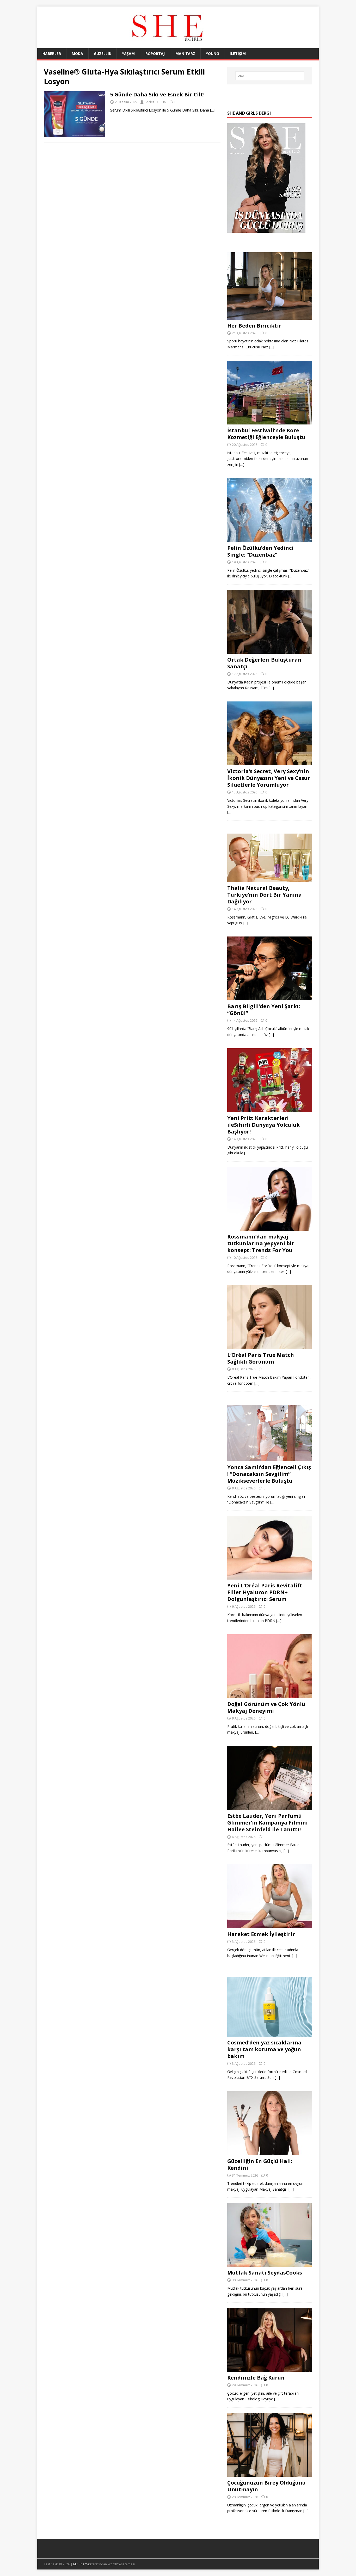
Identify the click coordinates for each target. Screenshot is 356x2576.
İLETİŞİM (238, 54)
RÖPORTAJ (155, 54)
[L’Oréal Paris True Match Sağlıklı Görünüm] (270, 1346)
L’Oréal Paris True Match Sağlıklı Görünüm (261, 1358)
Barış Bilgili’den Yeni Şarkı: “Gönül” (264, 1010)
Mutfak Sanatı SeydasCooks (265, 2273)
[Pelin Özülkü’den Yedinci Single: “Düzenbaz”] (270, 539)
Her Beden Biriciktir (254, 326)
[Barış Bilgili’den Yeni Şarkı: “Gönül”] (270, 997)
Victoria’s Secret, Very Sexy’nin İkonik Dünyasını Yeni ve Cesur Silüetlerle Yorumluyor (269, 778)
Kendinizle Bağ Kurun (256, 2378)
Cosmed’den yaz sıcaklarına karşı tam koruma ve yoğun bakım (264, 2049)
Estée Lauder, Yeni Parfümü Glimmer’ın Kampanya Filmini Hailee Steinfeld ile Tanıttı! (268, 1823)
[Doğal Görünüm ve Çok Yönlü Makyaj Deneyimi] (270, 1695)
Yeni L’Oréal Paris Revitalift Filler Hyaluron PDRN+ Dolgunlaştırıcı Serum (265, 1592)
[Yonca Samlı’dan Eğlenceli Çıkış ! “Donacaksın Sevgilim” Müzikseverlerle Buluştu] (270, 1458)
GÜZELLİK (103, 54)
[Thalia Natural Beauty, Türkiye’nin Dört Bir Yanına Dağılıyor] (270, 879)
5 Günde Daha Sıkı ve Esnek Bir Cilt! (157, 94)
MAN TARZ (185, 54)
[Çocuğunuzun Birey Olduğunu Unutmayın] (270, 2473)
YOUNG (212, 54)
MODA (77, 54)
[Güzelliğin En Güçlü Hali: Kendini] (270, 2152)
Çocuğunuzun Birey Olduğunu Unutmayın (266, 2486)
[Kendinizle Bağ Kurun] (270, 2369)
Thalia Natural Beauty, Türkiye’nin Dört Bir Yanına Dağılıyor (265, 895)
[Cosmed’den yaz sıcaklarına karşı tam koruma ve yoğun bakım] (270, 2034)
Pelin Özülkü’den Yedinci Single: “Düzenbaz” (260, 551)
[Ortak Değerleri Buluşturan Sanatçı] (270, 651)
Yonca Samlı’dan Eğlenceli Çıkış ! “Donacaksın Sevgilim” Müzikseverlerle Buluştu (269, 1474)
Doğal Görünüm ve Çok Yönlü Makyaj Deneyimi (266, 1707)
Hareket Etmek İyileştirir (261, 1934)
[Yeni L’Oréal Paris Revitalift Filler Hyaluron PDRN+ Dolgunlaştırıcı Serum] (270, 1577)
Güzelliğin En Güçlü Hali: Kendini (260, 2164)
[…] (213, 110)
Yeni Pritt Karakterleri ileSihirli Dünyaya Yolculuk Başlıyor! (263, 1125)
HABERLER (52, 54)
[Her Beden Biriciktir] (270, 316)
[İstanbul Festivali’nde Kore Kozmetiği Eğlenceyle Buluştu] (270, 421)
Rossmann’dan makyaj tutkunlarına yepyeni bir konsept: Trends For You (261, 1243)
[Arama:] (270, 76)
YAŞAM (128, 54)
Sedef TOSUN (155, 102)
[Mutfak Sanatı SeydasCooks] (270, 2264)
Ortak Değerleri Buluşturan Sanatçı (264, 663)
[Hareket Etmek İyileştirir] (270, 1925)
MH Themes (82, 2564)
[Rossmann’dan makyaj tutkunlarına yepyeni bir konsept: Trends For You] (270, 1227)
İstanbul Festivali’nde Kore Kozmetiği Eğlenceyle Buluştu (266, 434)
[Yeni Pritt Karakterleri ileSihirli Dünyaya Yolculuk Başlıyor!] (270, 1109)
